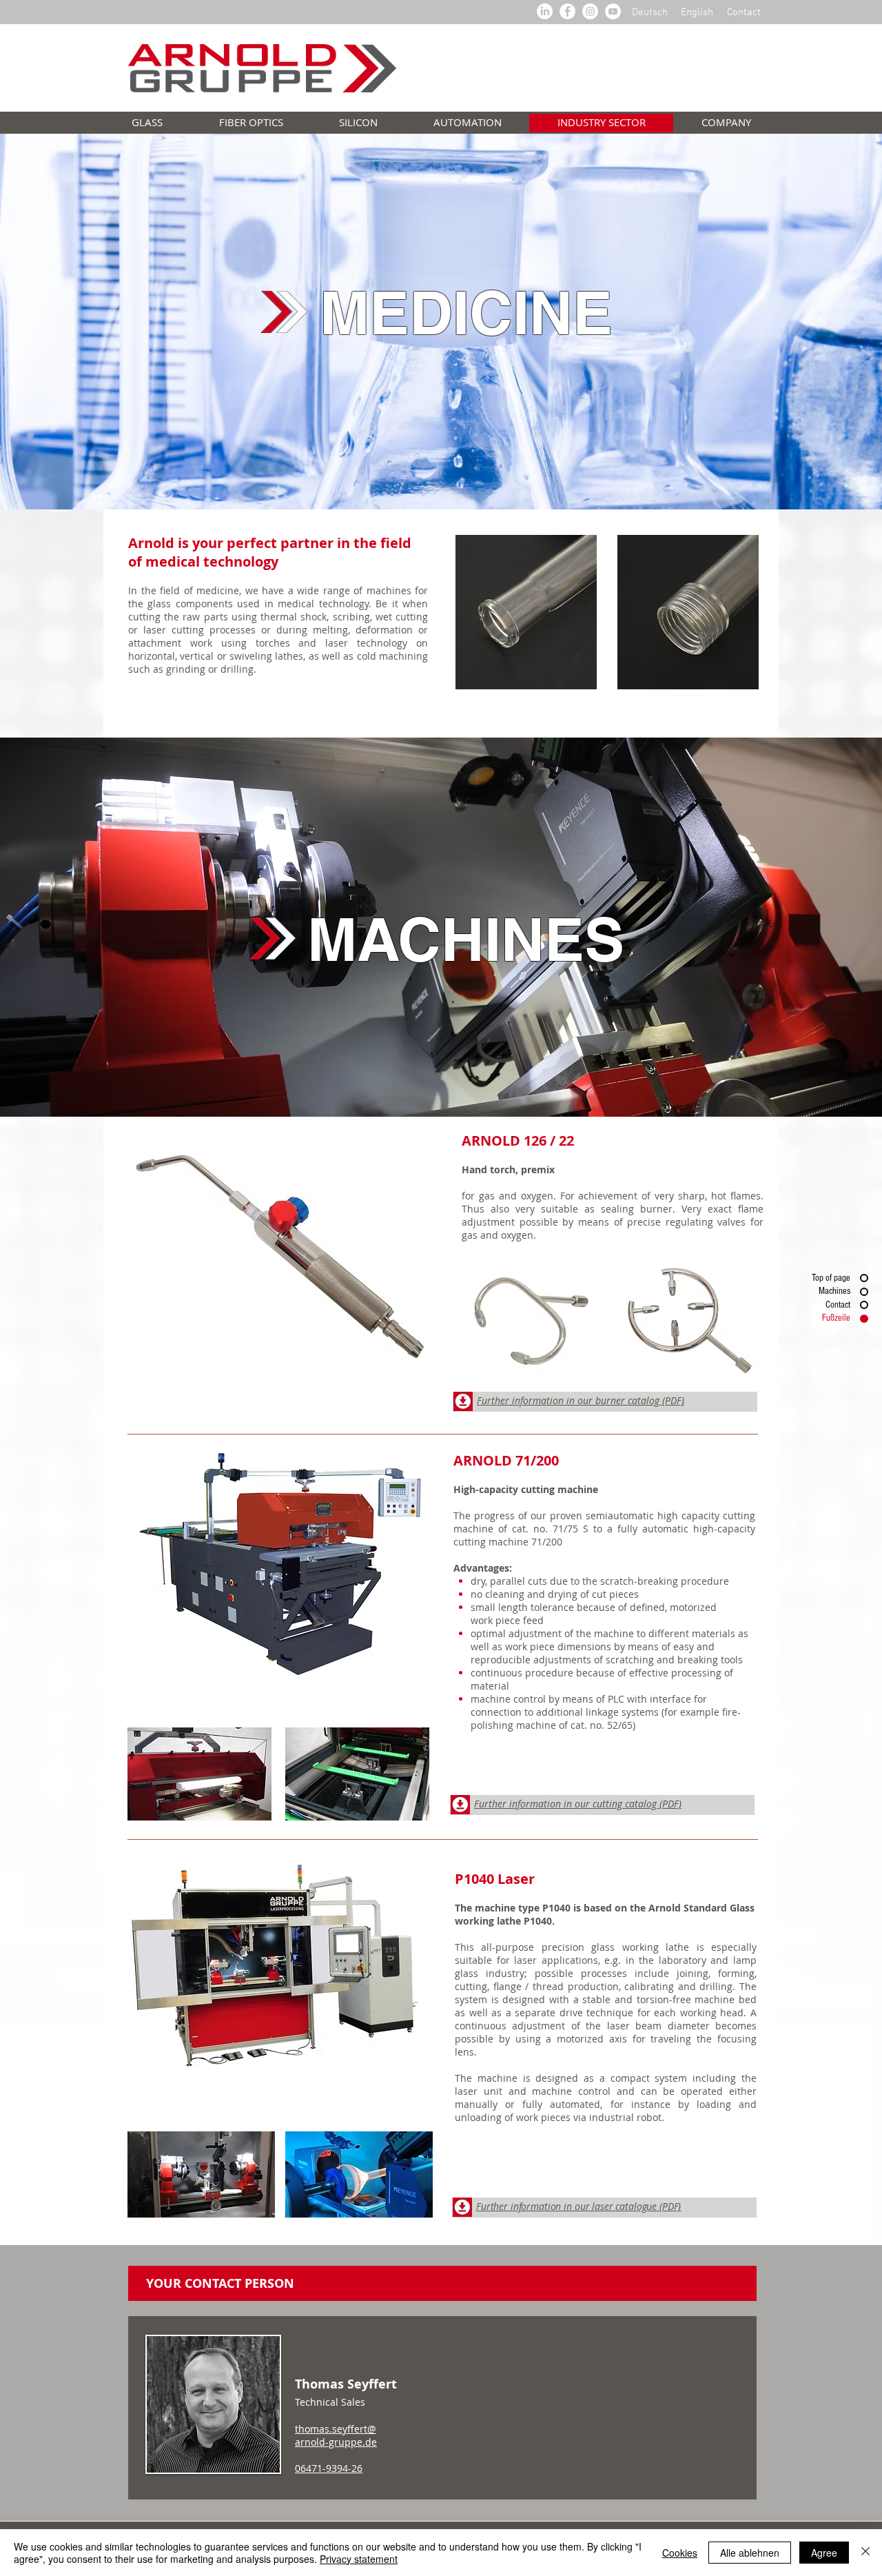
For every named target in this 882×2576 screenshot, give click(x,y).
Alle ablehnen (750, 2553)
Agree (824, 2553)
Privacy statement (359, 2559)
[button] (526, 612)
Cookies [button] (680, 2553)
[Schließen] (865, 2553)
